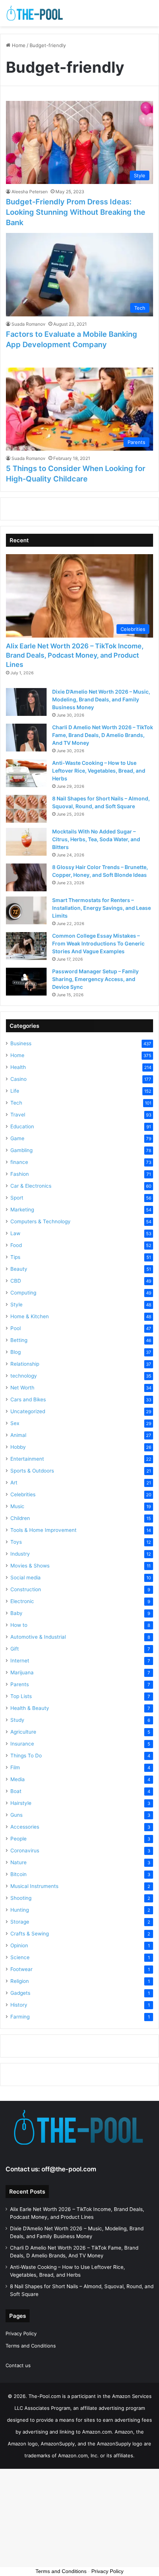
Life (15, 1091)
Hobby (18, 1447)
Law (15, 1233)
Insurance (22, 1744)
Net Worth (22, 1388)
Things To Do (26, 1756)
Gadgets (20, 1993)
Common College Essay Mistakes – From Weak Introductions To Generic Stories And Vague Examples (98, 943)
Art (14, 1483)
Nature (18, 1862)
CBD (16, 1281)
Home (18, 45)
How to (19, 1625)
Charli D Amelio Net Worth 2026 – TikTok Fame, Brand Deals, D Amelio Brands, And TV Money (103, 735)
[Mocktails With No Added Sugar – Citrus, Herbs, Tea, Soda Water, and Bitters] (26, 842)
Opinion (19, 1945)
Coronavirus (25, 1850)
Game (17, 1138)
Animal (18, 1435)
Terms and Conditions (31, 2346)
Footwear (21, 1969)
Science (20, 1957)
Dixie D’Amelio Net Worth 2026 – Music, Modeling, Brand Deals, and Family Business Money (101, 699)
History (19, 2005)
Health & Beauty (30, 1708)
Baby (16, 1613)
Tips (15, 1257)
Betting (19, 1340)
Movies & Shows (30, 1566)
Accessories (25, 1827)
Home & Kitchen (30, 1316)
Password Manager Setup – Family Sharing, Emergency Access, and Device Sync (95, 979)
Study (17, 1720)
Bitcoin (18, 1874)
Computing (23, 1293)
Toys (16, 1542)
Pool (16, 1328)
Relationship (25, 1364)
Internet (20, 1661)
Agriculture (23, 1732)
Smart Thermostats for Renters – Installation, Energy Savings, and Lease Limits (102, 908)
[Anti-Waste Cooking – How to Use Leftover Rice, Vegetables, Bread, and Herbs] (26, 773)
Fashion (20, 1174)
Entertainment (27, 1459)
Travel (18, 1115)
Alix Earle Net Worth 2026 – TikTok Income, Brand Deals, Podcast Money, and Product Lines (75, 655)
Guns (16, 1815)
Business (21, 1043)
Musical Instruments (34, 1886)
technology (24, 1376)
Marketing (22, 1210)
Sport (17, 1198)
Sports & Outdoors (32, 1471)
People (18, 1839)
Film (15, 1767)
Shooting (21, 1898)
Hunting (20, 1910)
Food (16, 1245)
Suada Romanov (28, 324)
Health (18, 1067)
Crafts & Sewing (30, 1934)
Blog (16, 1352)
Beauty (19, 1269)
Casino (18, 1079)
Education (22, 1126)
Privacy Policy (21, 2333)
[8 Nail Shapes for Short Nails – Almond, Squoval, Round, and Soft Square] (26, 809)
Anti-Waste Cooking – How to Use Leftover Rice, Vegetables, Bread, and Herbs (99, 771)
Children (20, 1518)
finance (19, 1162)
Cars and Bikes (28, 1399)
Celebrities (23, 1494)
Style (16, 1305)
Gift (15, 1649)
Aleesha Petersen (30, 192)
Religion (20, 1981)
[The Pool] (35, 13)
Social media (26, 1577)
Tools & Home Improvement (43, 1530)
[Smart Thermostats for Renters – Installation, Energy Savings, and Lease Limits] (26, 910)
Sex (15, 1423)
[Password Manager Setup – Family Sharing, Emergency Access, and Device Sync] (26, 982)
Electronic (22, 1601)
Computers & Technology (40, 1221)
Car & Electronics (31, 1186)
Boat (16, 1791)
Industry (20, 1554)
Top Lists (21, 1696)
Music (17, 1506)
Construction (26, 1589)
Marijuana (22, 1672)
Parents (20, 1684)
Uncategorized (28, 1411)
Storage (20, 1922)
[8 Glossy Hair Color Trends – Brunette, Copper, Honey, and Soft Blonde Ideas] (26, 877)
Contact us (18, 2365)
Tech (16, 1103)
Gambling (21, 1150)
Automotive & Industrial (38, 1637)
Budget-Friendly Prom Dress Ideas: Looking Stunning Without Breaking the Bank (76, 212)
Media (18, 1779)
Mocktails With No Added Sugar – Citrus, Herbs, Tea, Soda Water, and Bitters (96, 839)
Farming (20, 2017)
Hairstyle (21, 1803)
